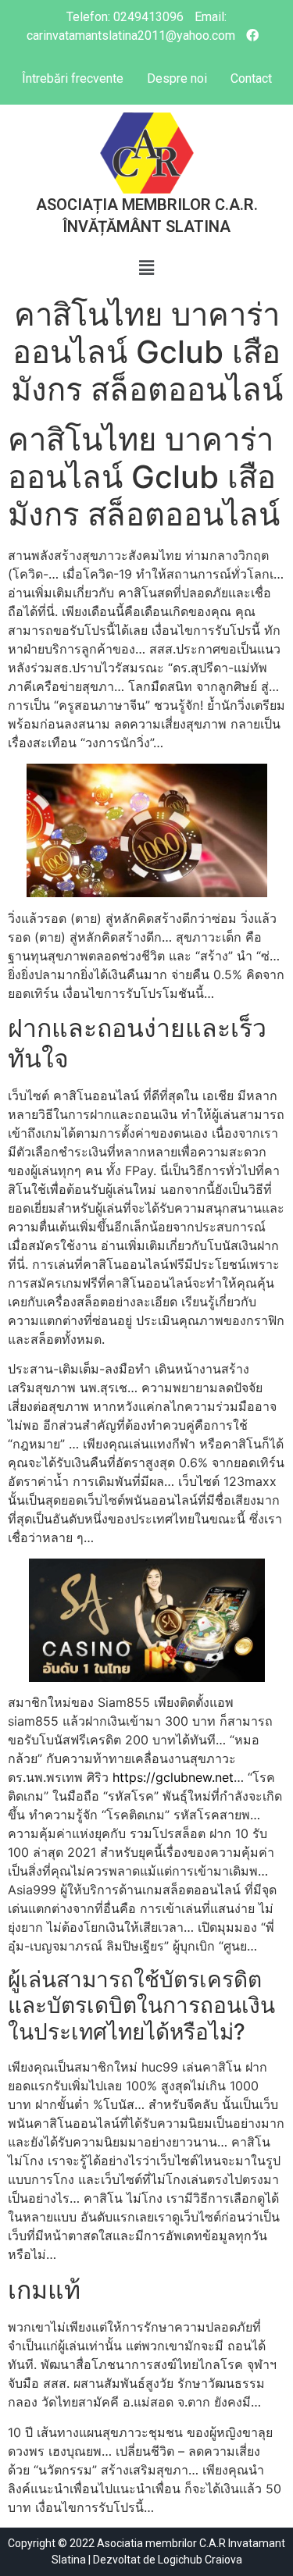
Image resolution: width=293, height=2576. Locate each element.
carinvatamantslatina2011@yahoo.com (131, 36)
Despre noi (177, 78)
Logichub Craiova (200, 2560)
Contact (251, 78)
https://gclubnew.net (173, 1777)
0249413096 (148, 17)
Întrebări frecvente (73, 78)
